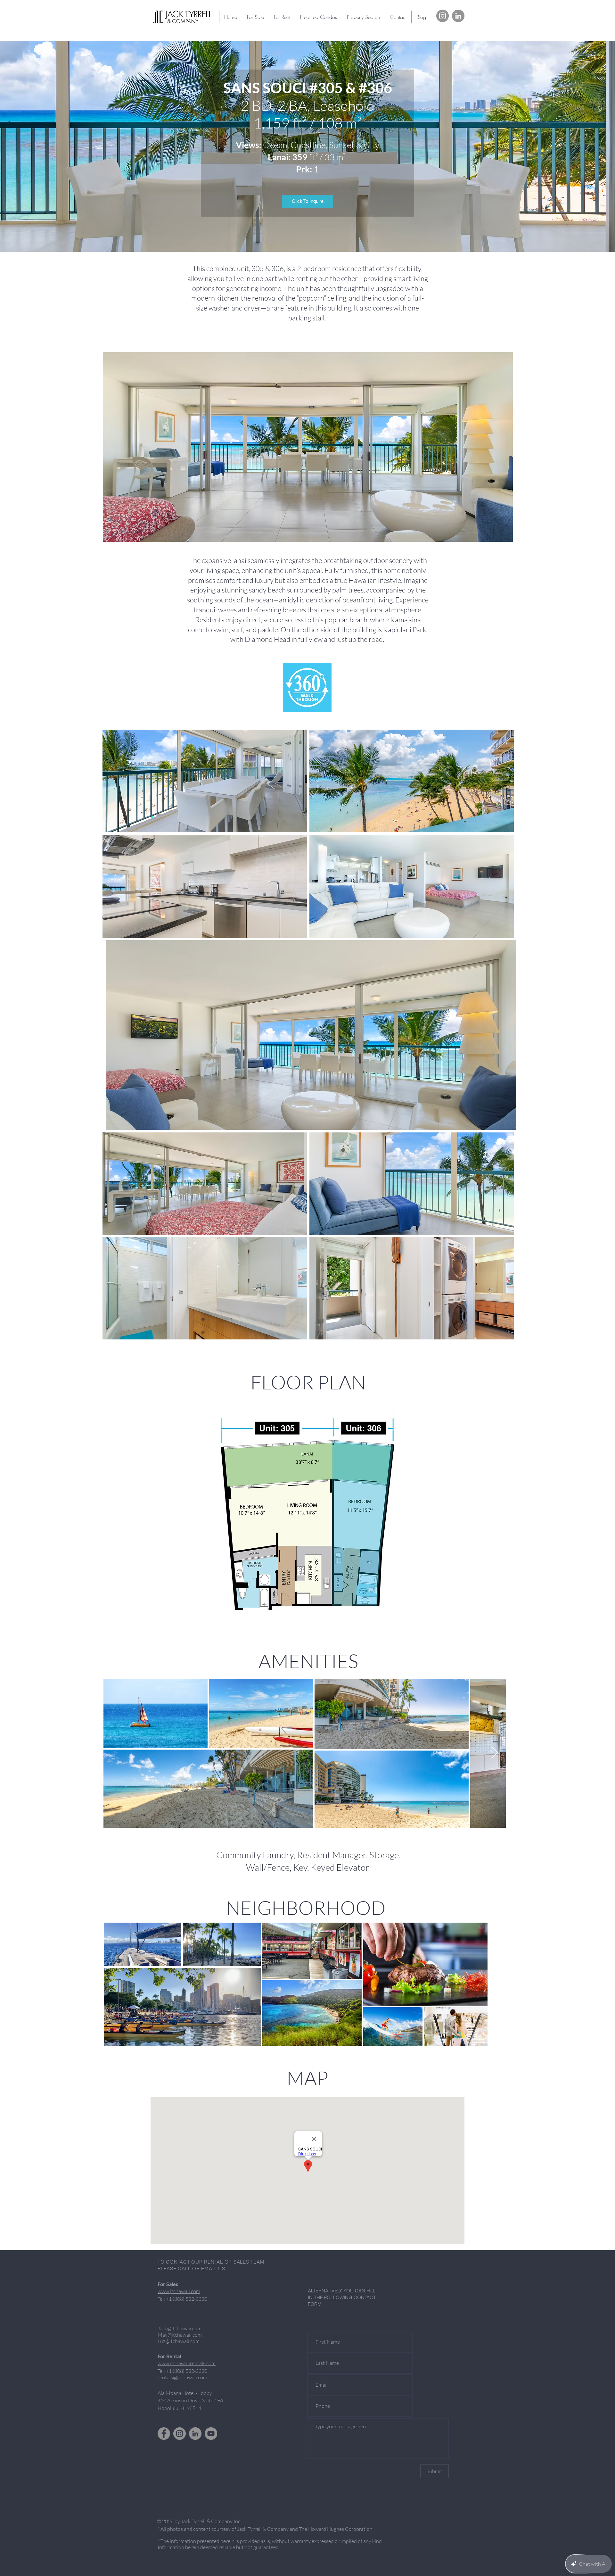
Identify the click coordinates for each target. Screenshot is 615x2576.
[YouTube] (211, 2434)
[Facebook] (164, 2434)
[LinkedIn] (458, 16)
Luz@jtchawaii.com (179, 2341)
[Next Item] (495, 1753)
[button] (318, 17)
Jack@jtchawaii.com (180, 2328)
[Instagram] (443, 16)
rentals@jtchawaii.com (182, 2377)
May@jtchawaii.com (180, 2335)
